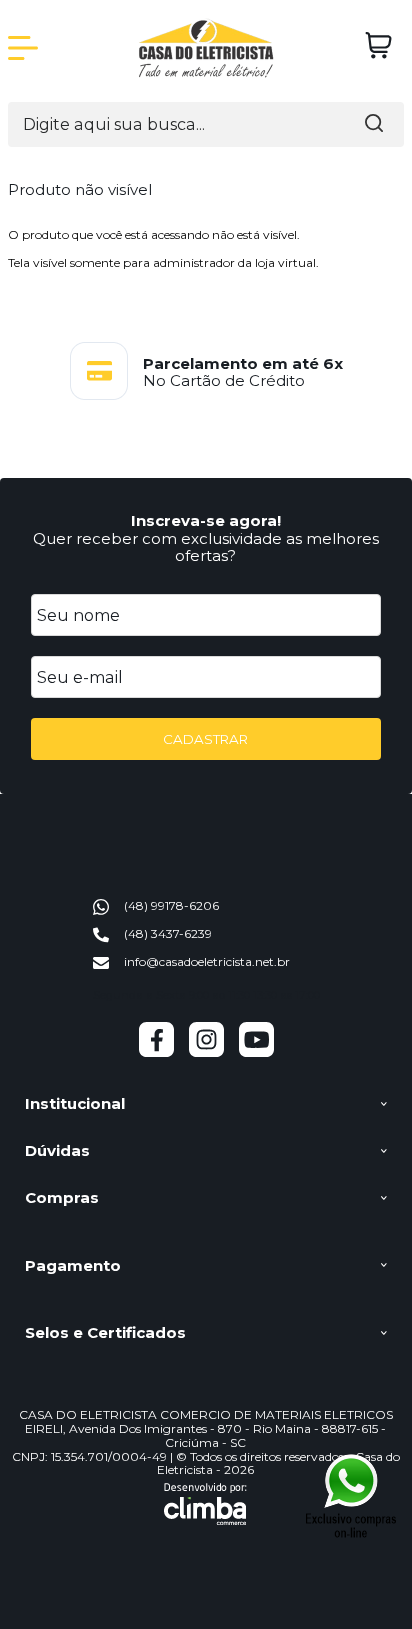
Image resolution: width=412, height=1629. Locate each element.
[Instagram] (206, 1052)
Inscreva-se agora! (206, 520)
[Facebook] (156, 1052)
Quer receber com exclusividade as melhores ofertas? (206, 547)
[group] (206, 371)
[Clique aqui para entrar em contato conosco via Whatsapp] (351, 1495)
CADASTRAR (205, 739)
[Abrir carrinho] (378, 45)
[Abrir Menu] (23, 48)
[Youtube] (256, 1052)
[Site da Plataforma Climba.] (205, 1504)
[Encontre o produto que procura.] (374, 124)
